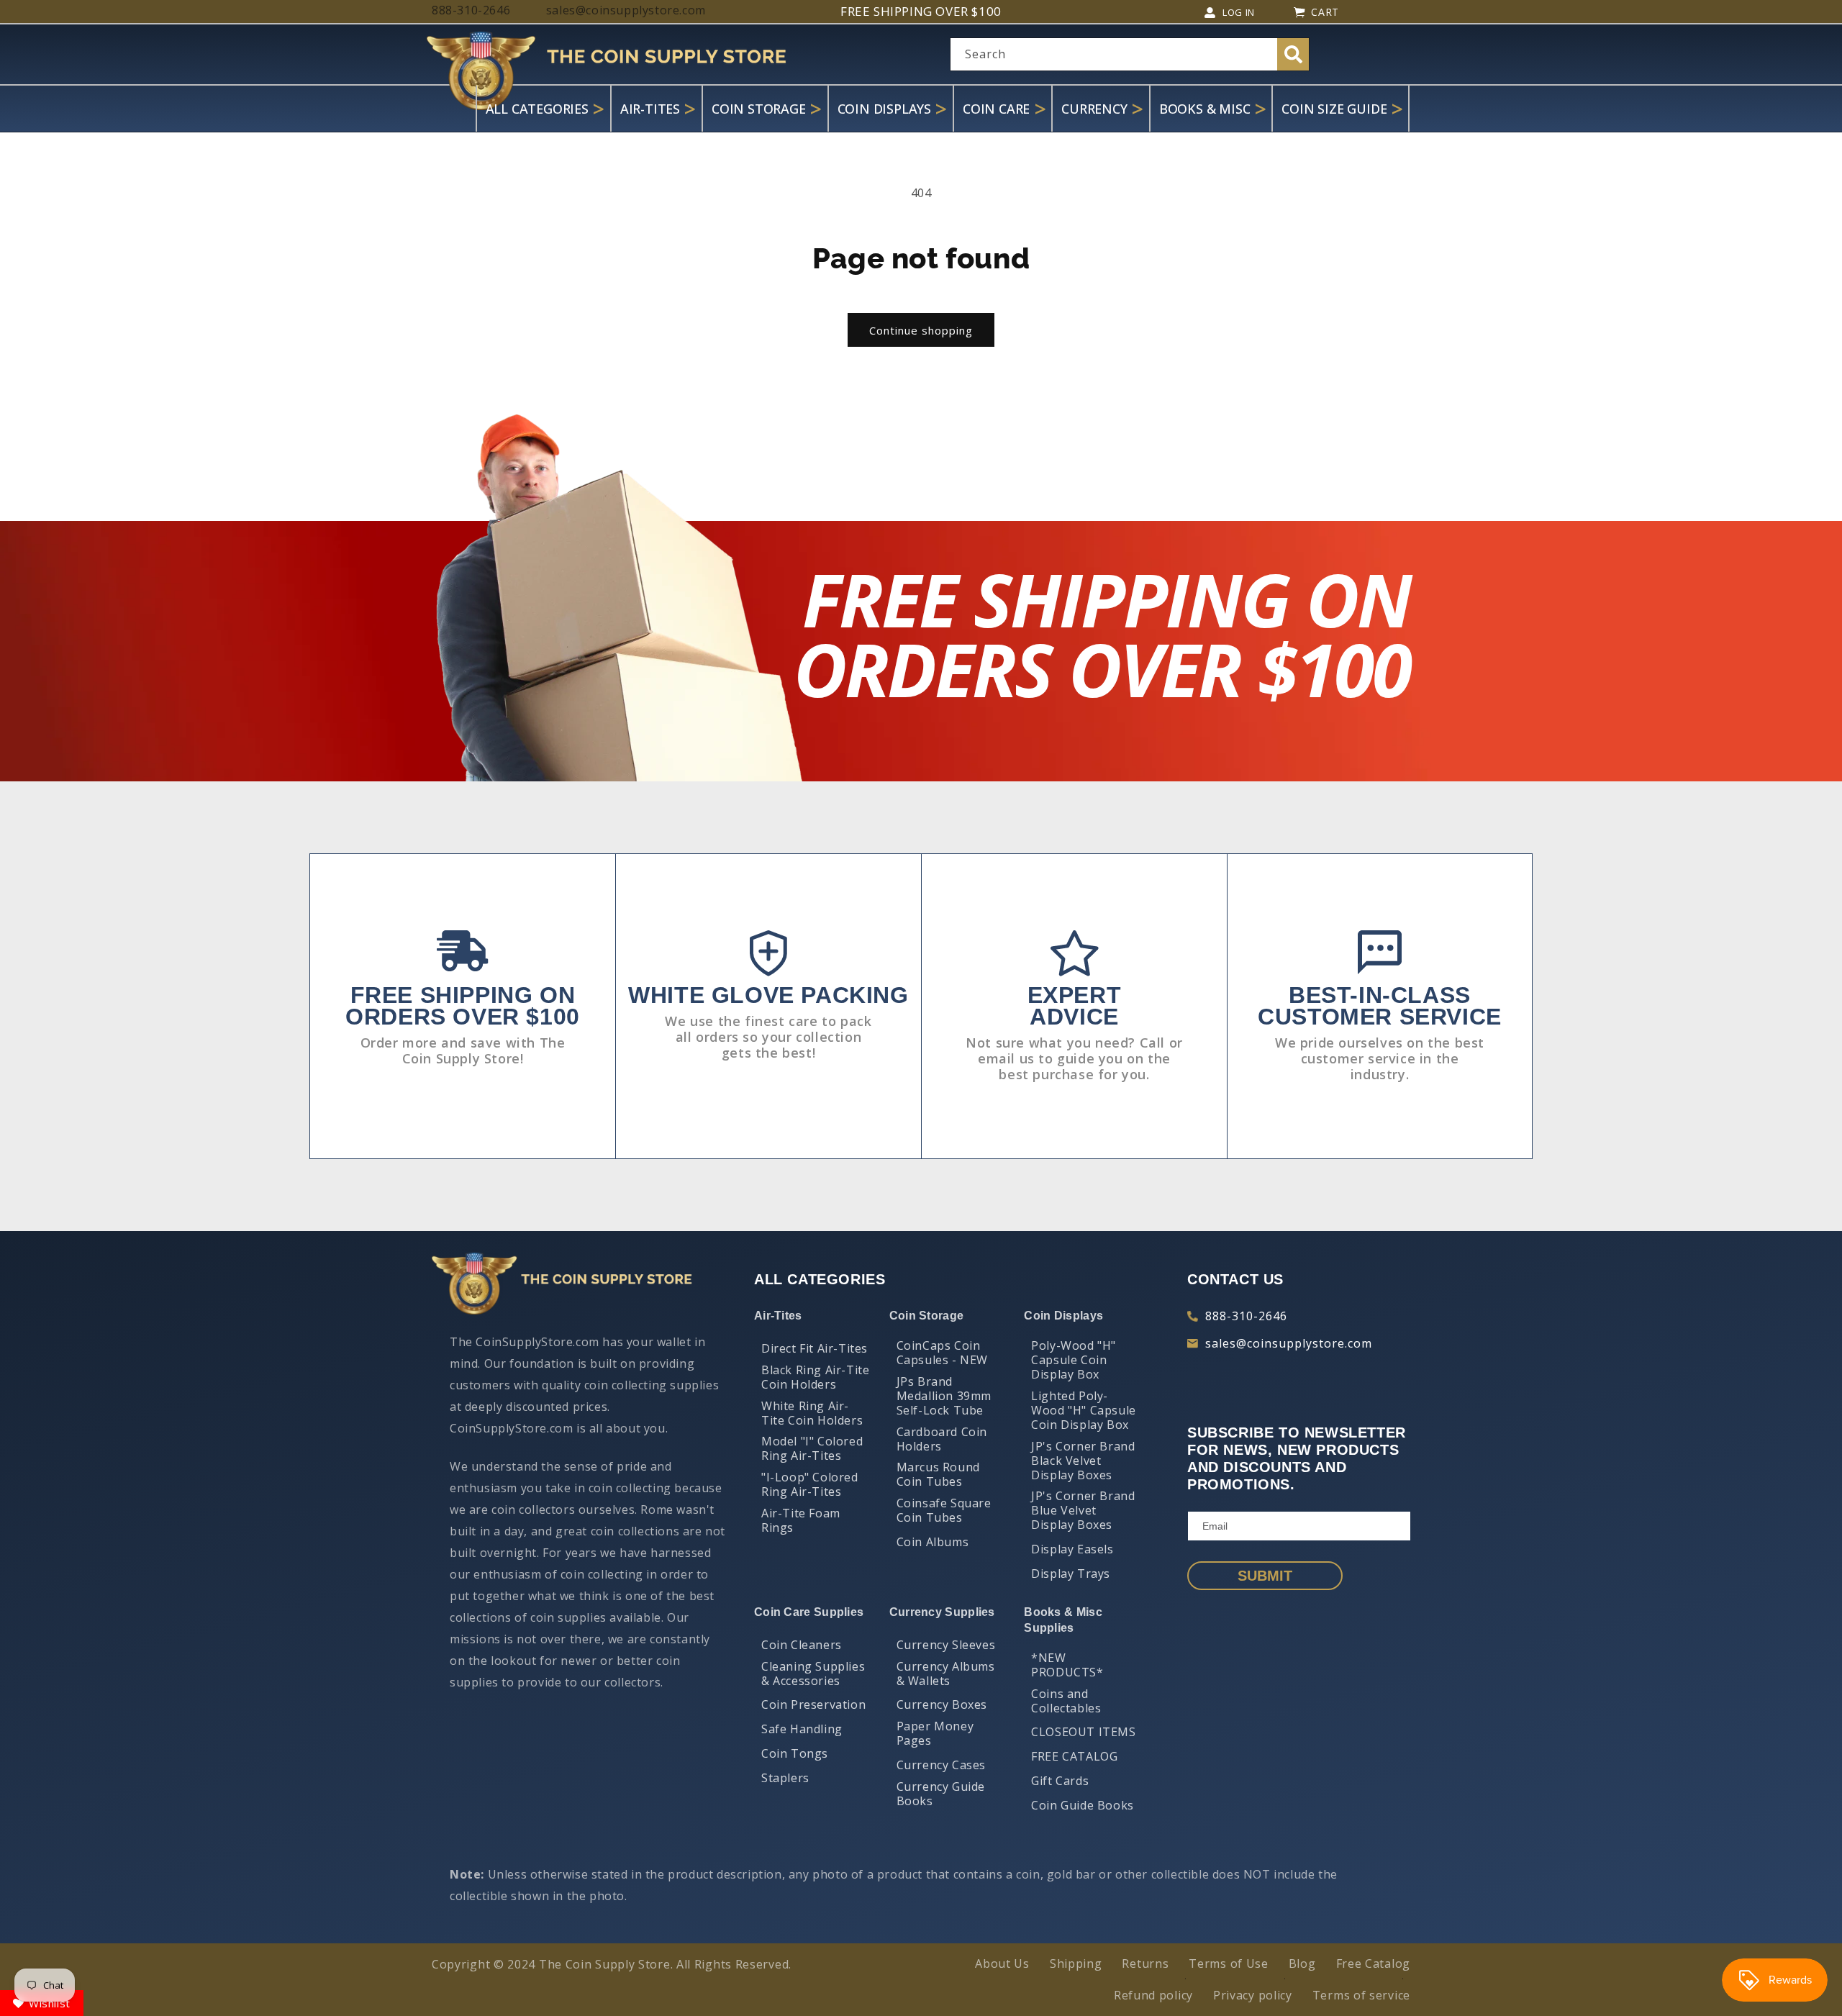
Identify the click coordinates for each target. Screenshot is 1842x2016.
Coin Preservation (813, 1704)
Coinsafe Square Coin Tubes (944, 1510)
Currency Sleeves (946, 1645)
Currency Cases (941, 1765)
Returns (1145, 1963)
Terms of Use (1228, 1963)
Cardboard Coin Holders (942, 1439)
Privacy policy (1253, 1995)
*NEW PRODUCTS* (1067, 1665)
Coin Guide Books (1083, 1805)
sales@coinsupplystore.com (1289, 1343)
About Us (1002, 1963)
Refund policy (1153, 1995)
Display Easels (1072, 1549)
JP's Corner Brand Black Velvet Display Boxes (1083, 1461)
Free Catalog (1373, 1963)
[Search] (1293, 54)
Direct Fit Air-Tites (815, 1348)
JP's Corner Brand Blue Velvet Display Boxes (1083, 1510)
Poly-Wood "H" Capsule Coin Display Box (1074, 1360)
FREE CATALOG (1074, 1756)
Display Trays (1071, 1574)
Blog (1302, 1963)
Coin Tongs (795, 1753)
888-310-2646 (1246, 1316)
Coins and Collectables (1066, 1701)
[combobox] (1130, 54)
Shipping (1076, 1963)
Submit (1265, 1576)
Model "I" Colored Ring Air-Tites (812, 1448)
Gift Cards (1060, 1781)
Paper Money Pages (935, 1733)
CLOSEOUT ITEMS (1083, 1732)
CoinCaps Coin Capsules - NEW (942, 1353)
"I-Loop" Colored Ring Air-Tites (810, 1484)
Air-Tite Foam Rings (801, 1520)
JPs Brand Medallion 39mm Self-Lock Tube (944, 1396)
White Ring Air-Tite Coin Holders (812, 1413)
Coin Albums (933, 1542)
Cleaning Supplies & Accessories (813, 1674)
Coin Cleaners (802, 1645)
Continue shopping (921, 330)
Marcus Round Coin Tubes (938, 1474)
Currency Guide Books (941, 1794)
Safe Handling (802, 1729)
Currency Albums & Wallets (946, 1674)
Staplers (785, 1778)
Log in (1239, 12)
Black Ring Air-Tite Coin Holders (815, 1377)
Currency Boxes (942, 1704)
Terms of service (1361, 1995)
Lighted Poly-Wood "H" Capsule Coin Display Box (1084, 1410)
